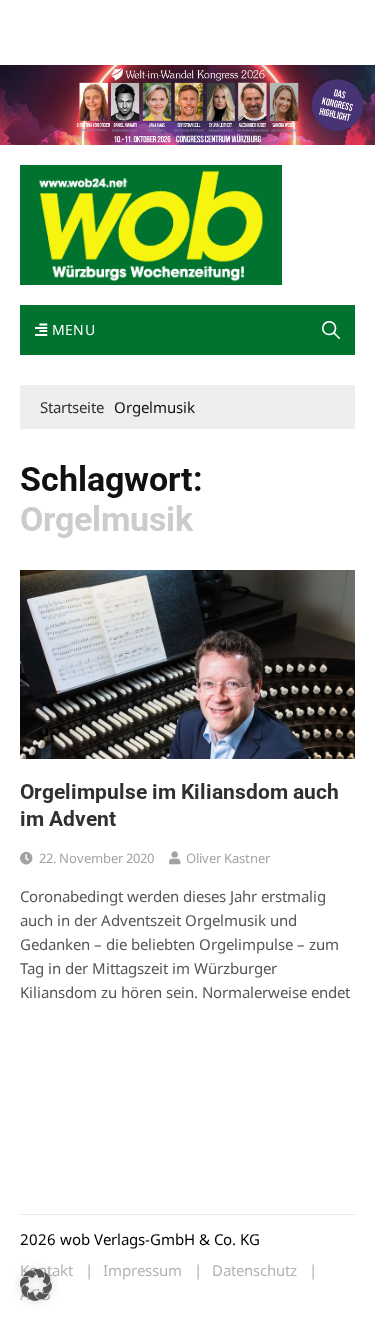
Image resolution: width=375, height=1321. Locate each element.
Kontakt (248, 18)
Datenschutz (254, 1270)
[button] (331, 330)
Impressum (54, 42)
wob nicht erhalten (158, 18)
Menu (71, 329)
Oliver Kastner (228, 858)
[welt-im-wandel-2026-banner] (187, 103)
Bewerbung (132, 42)
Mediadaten (56, 18)
